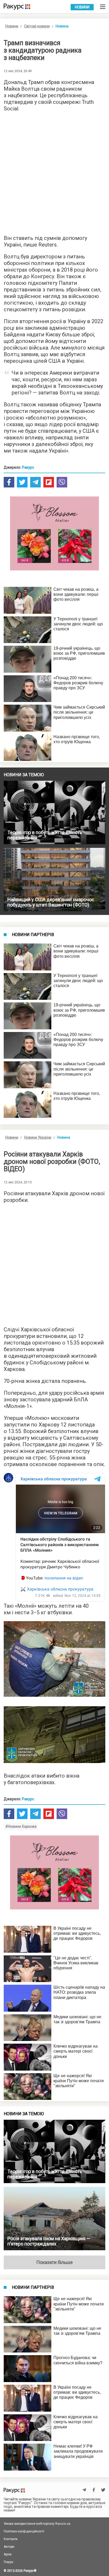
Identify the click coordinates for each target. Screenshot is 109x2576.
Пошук (8, 2562)
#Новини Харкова (21, 1826)
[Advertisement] (54, 172)
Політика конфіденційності (24, 2531)
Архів (8, 2554)
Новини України (38, 1137)
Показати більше (54, 2262)
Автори (9, 2547)
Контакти (11, 2539)
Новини (82, 7)
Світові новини (37, 26)
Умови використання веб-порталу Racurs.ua (37, 2524)
